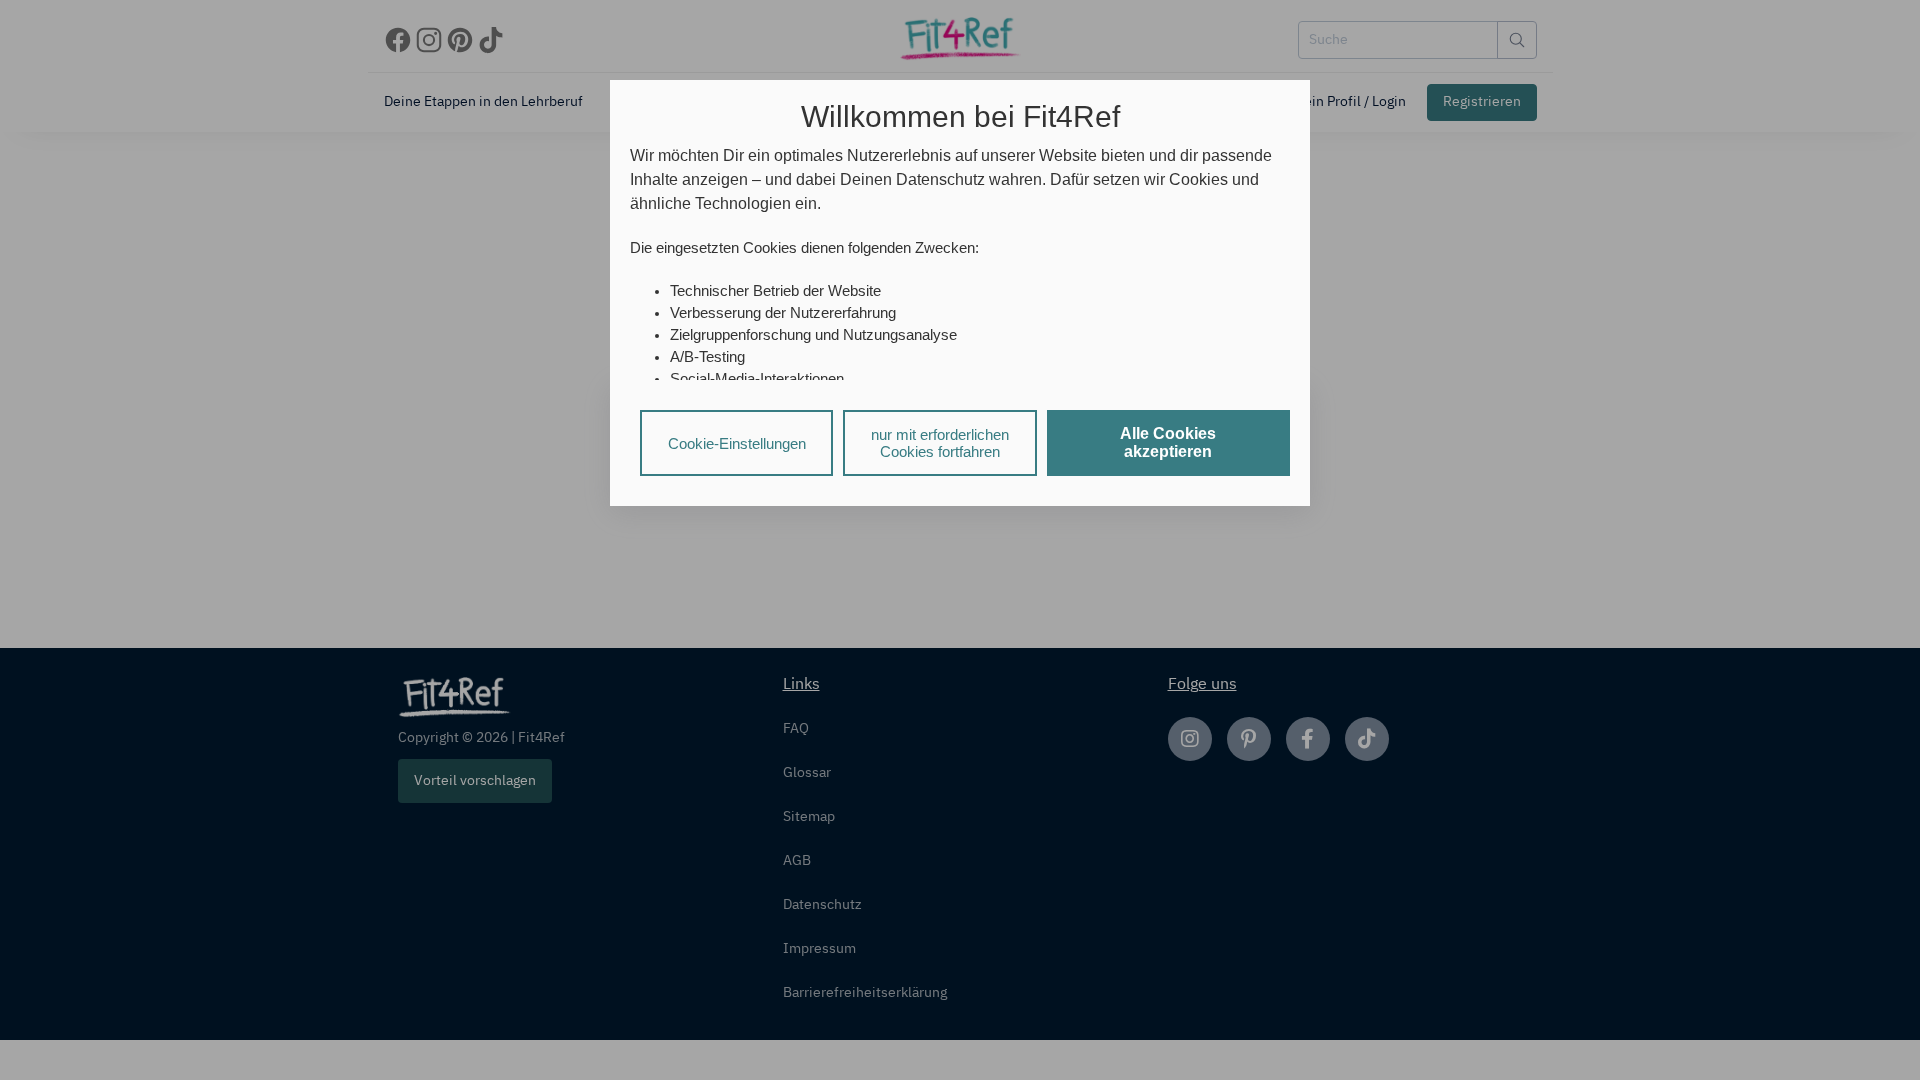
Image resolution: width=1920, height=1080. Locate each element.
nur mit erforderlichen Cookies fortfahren (940, 443)
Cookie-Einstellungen (737, 443)
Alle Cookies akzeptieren (1168, 442)
